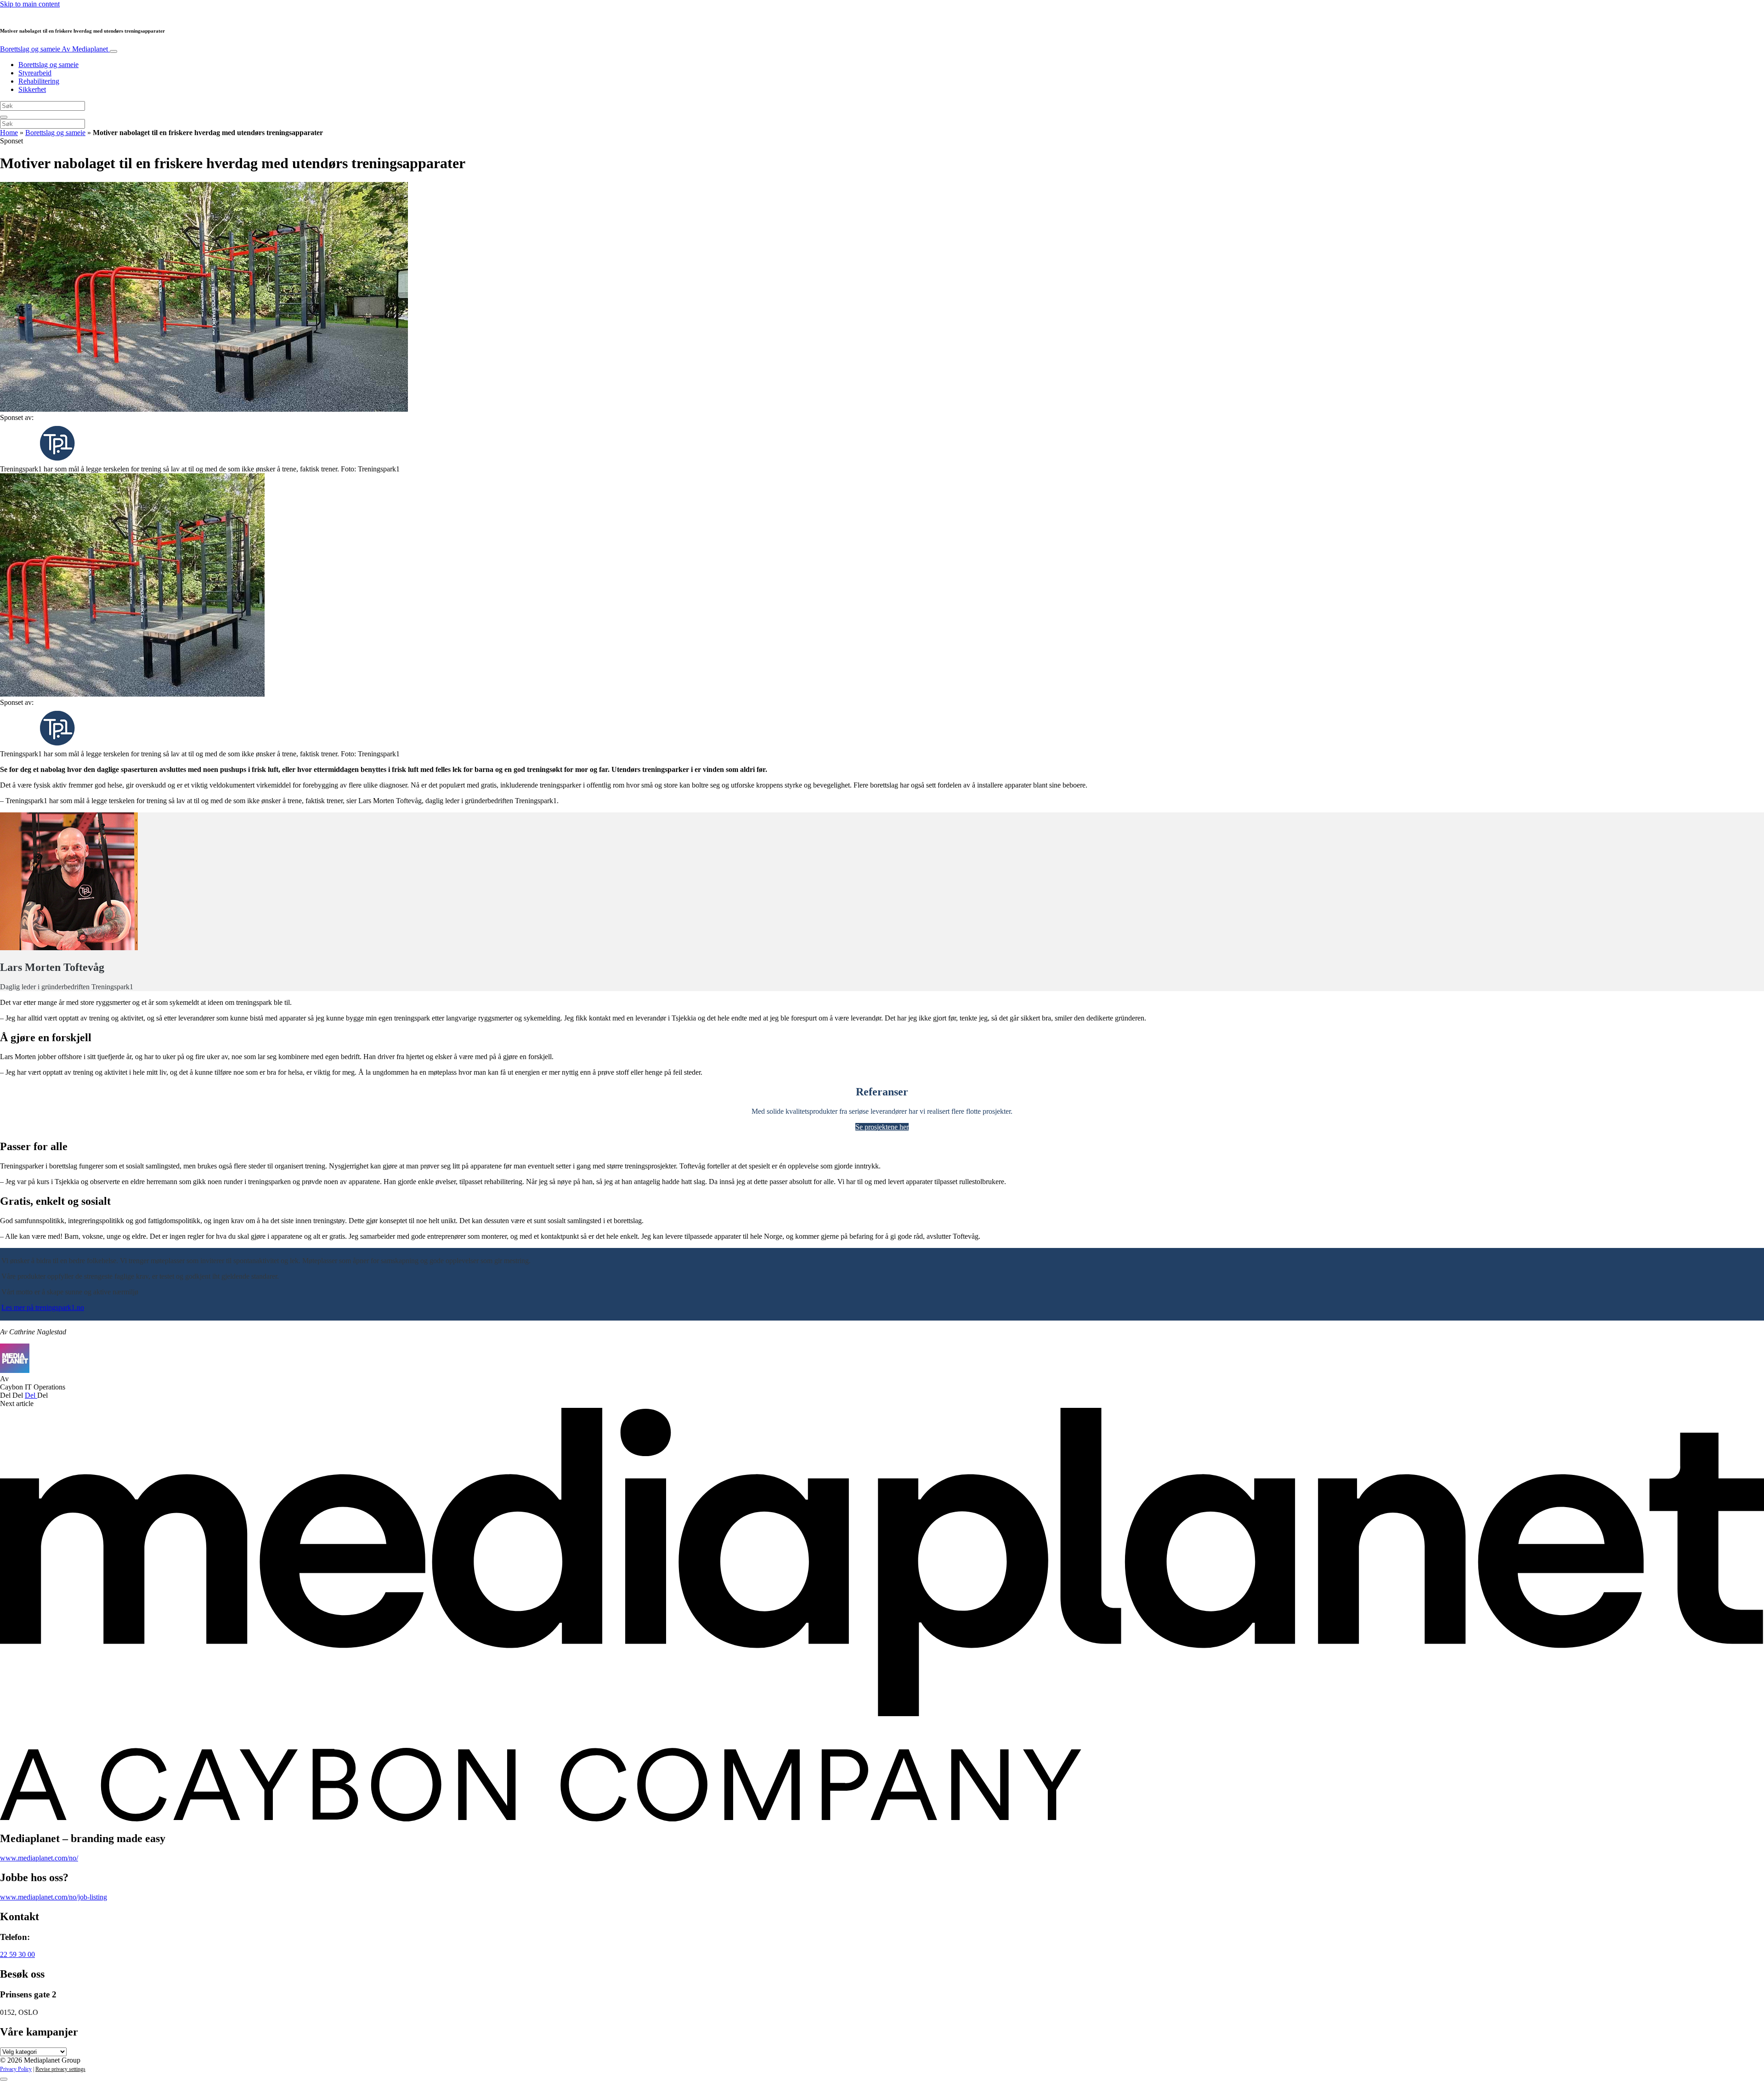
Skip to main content (30, 4)
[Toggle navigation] (113, 51)
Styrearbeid (35, 73)
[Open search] (4, 117)
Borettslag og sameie (54, 49)
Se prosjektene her (882, 1127)
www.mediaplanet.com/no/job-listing (54, 1897)
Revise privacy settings (60, 2069)
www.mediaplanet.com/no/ (39, 1858)
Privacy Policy (16, 2069)
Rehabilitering (39, 81)
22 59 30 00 (17, 1954)
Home (9, 133)
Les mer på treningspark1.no (43, 1307)
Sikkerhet (32, 89)
